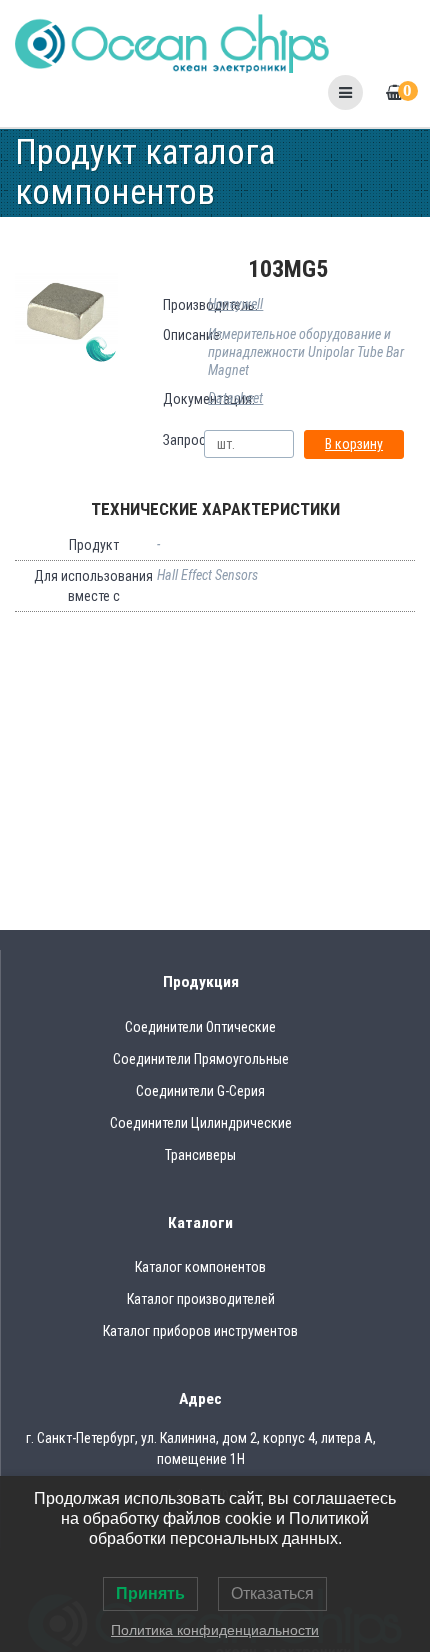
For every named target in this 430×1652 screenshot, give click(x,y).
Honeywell (235, 304)
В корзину (354, 444)
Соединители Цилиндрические (201, 1123)
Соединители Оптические (200, 1027)
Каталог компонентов (200, 1267)
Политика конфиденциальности (215, 1630)
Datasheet (235, 398)
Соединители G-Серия (200, 1091)
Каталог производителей (201, 1299)
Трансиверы (200, 1155)
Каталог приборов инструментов (200, 1331)
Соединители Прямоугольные (201, 1059)
